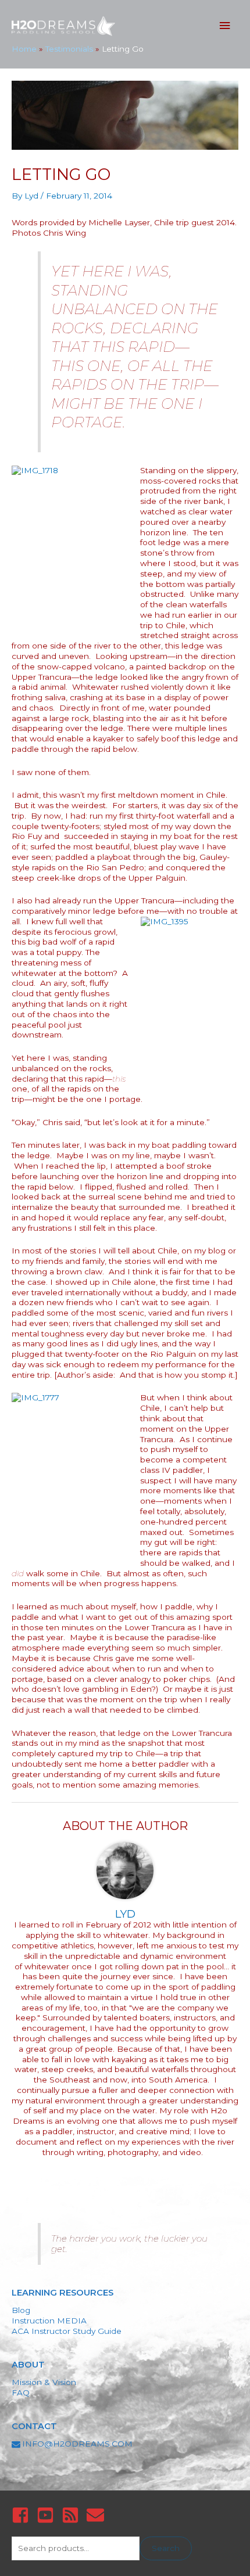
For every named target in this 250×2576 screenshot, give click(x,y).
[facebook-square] (23, 2515)
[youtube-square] (48, 2515)
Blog (21, 2310)
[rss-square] (73, 2515)
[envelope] (98, 2515)
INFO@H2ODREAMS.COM (77, 2444)
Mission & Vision (44, 2382)
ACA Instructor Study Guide (67, 2331)
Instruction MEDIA (49, 2321)
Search (166, 2548)
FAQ (21, 2393)
